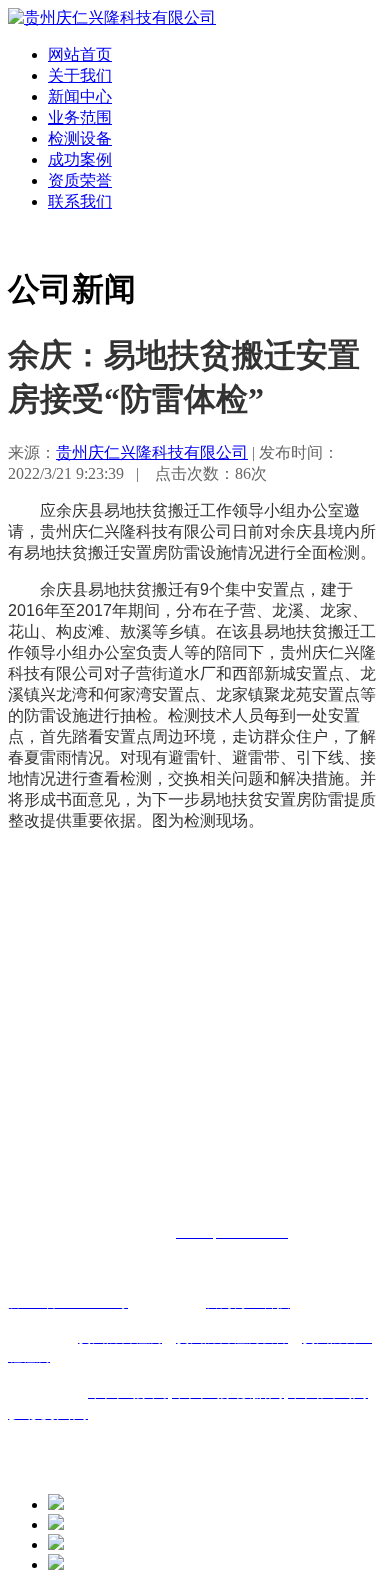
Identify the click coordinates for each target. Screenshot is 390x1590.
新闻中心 (80, 96)
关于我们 (80, 75)
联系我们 (80, 201)
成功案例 (80, 159)
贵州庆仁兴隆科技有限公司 (152, 452)
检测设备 (80, 138)
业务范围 (80, 117)
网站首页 (80, 54)
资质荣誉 (80, 180)
